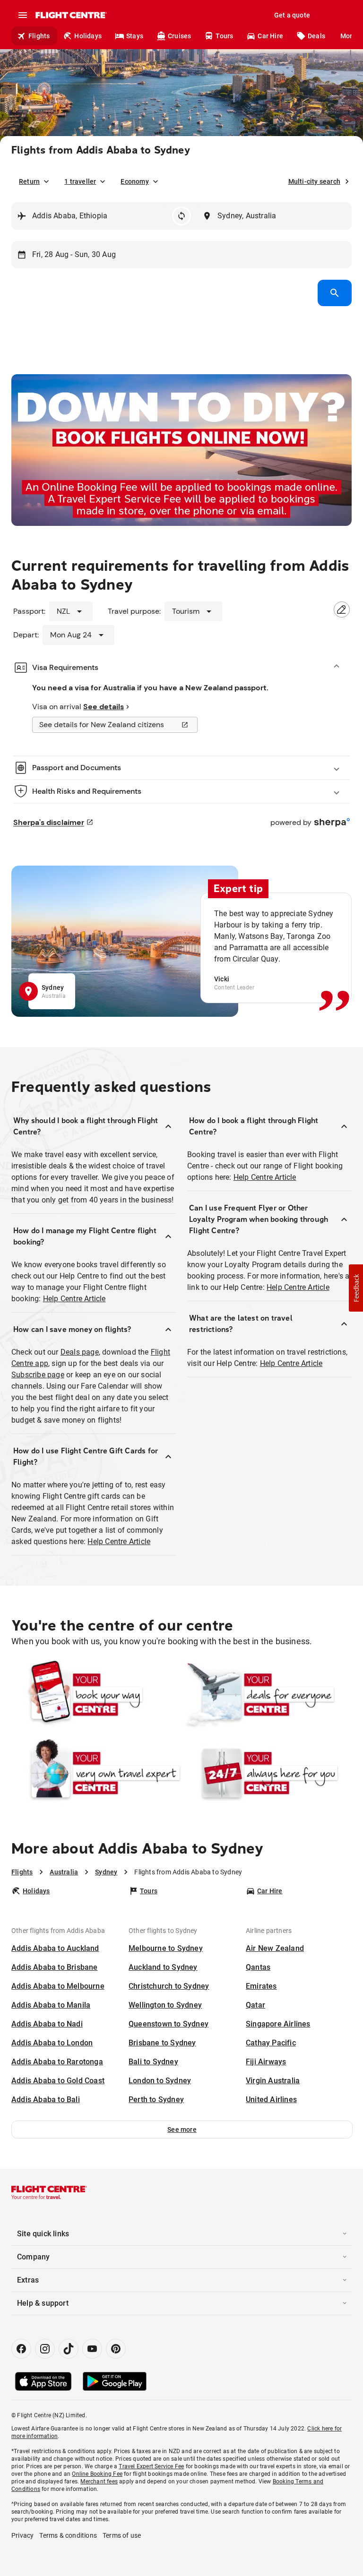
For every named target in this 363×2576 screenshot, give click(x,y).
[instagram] (45, 2349)
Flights (39, 36)
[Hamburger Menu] (23, 15)
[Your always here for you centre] (267, 1773)
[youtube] (92, 2349)
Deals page (80, 1352)
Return (29, 181)
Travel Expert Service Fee (151, 2466)
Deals (316, 36)
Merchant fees (99, 2482)
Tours (224, 36)
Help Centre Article (74, 1299)
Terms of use (122, 2535)
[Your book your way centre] (96, 1695)
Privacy (22, 2535)
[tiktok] (69, 2349)
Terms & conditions (68, 2535)
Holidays (88, 36)
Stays (135, 36)
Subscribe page (38, 1375)
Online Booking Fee (97, 2474)
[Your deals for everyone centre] (267, 1695)
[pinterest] (116, 2349)
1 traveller (80, 181)
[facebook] (21, 2349)
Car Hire (270, 36)
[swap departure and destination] (181, 216)
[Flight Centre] (71, 15)
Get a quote (292, 15)
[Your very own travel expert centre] (96, 1773)
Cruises (179, 36)
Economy (134, 181)
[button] (182, 2129)
